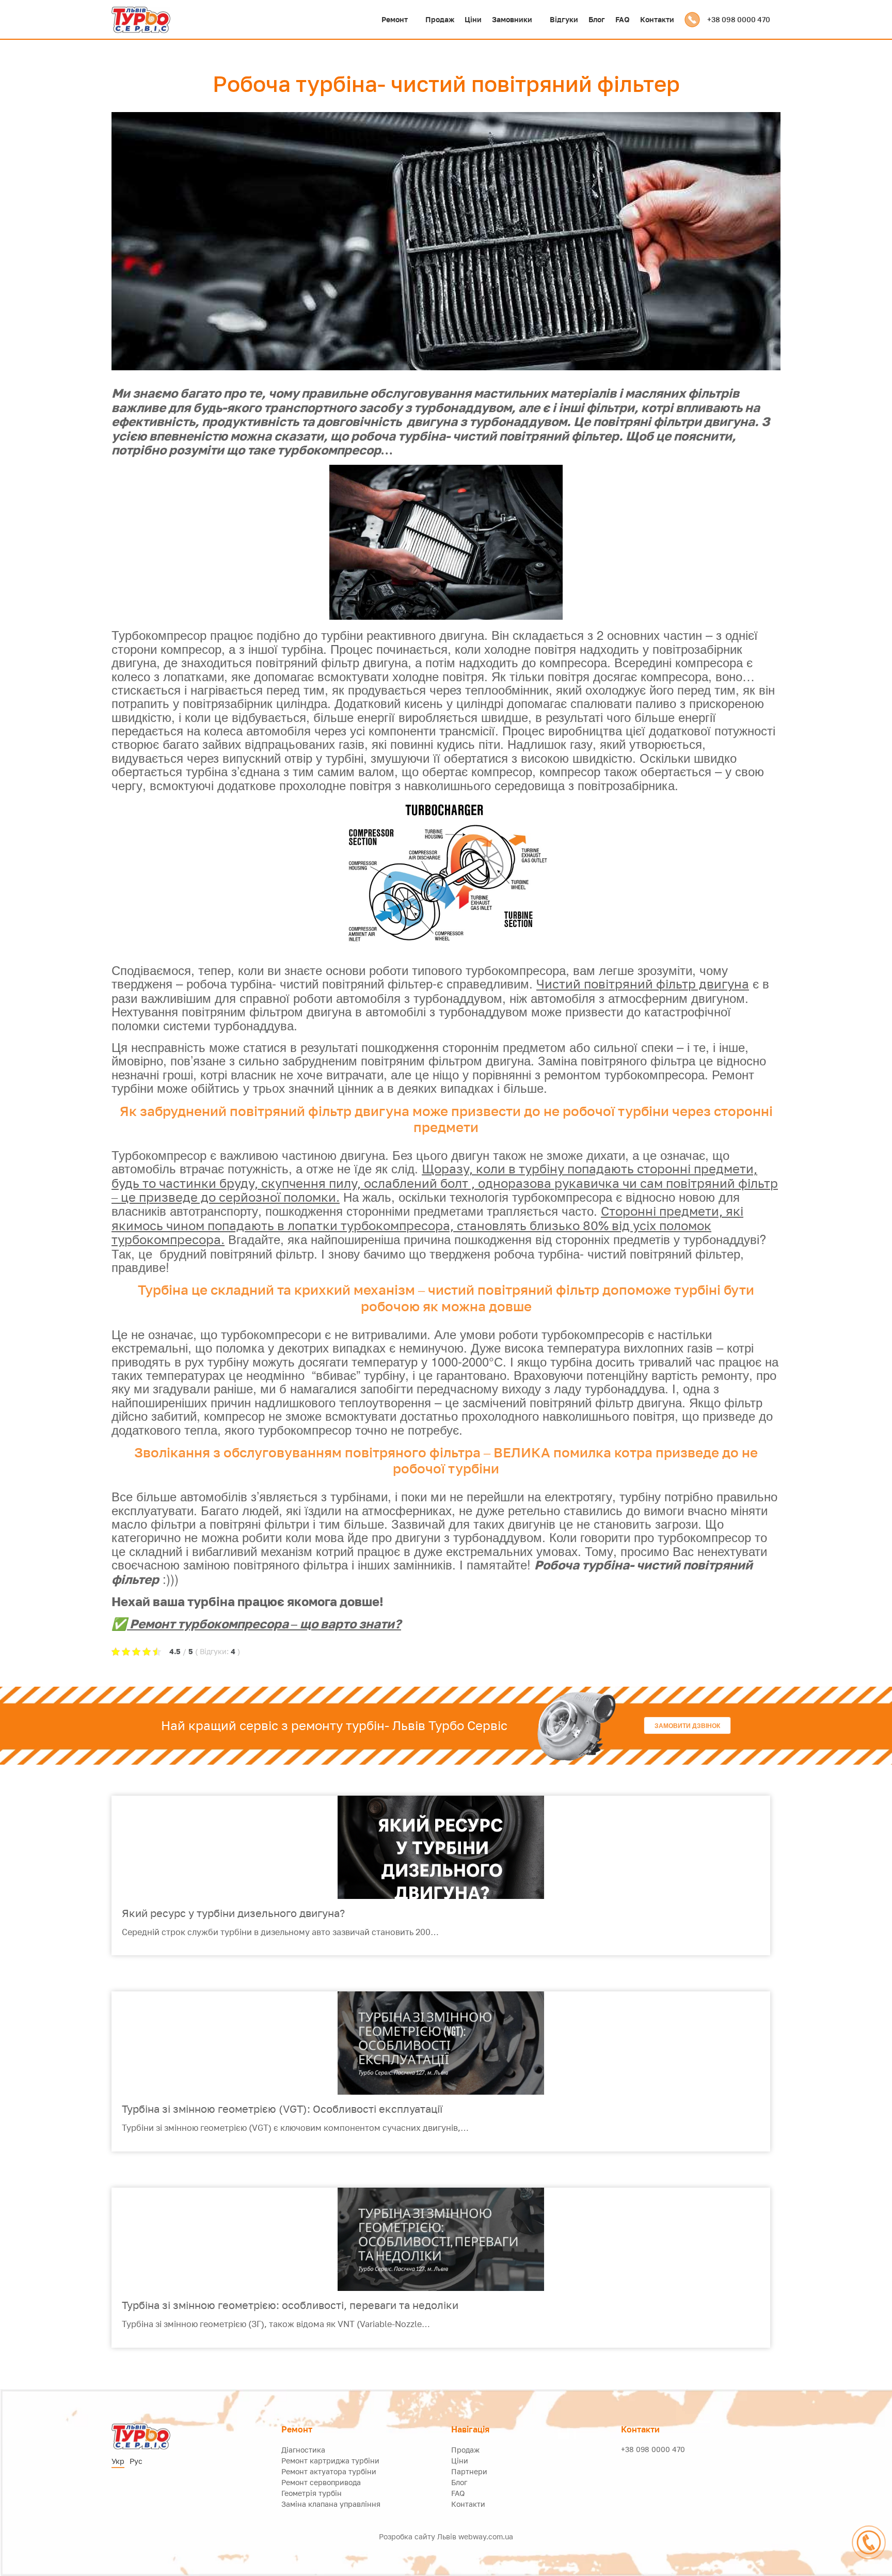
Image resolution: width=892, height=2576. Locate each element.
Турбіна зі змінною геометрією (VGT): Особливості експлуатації (282, 2109)
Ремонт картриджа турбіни (330, 2461)
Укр (118, 2461)
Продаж (440, 19)
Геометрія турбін (312, 2493)
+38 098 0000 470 (739, 20)
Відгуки (564, 19)
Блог (597, 19)
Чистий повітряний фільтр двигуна (643, 984)
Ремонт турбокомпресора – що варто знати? (264, 1623)
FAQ (623, 19)
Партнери (469, 2471)
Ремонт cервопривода (321, 2482)
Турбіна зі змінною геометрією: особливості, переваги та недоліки (290, 2305)
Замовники (512, 19)
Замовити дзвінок (687, 1725)
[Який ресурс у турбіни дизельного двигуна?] (441, 1847)
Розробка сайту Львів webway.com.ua (446, 2536)
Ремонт (395, 19)
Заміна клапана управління (331, 2504)
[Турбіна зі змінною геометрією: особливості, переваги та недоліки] (441, 2239)
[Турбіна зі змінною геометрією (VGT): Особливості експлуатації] (441, 2043)
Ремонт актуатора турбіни (329, 2471)
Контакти (657, 19)
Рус (136, 2461)
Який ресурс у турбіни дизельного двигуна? (233, 1913)
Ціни (473, 19)
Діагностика (303, 2450)
